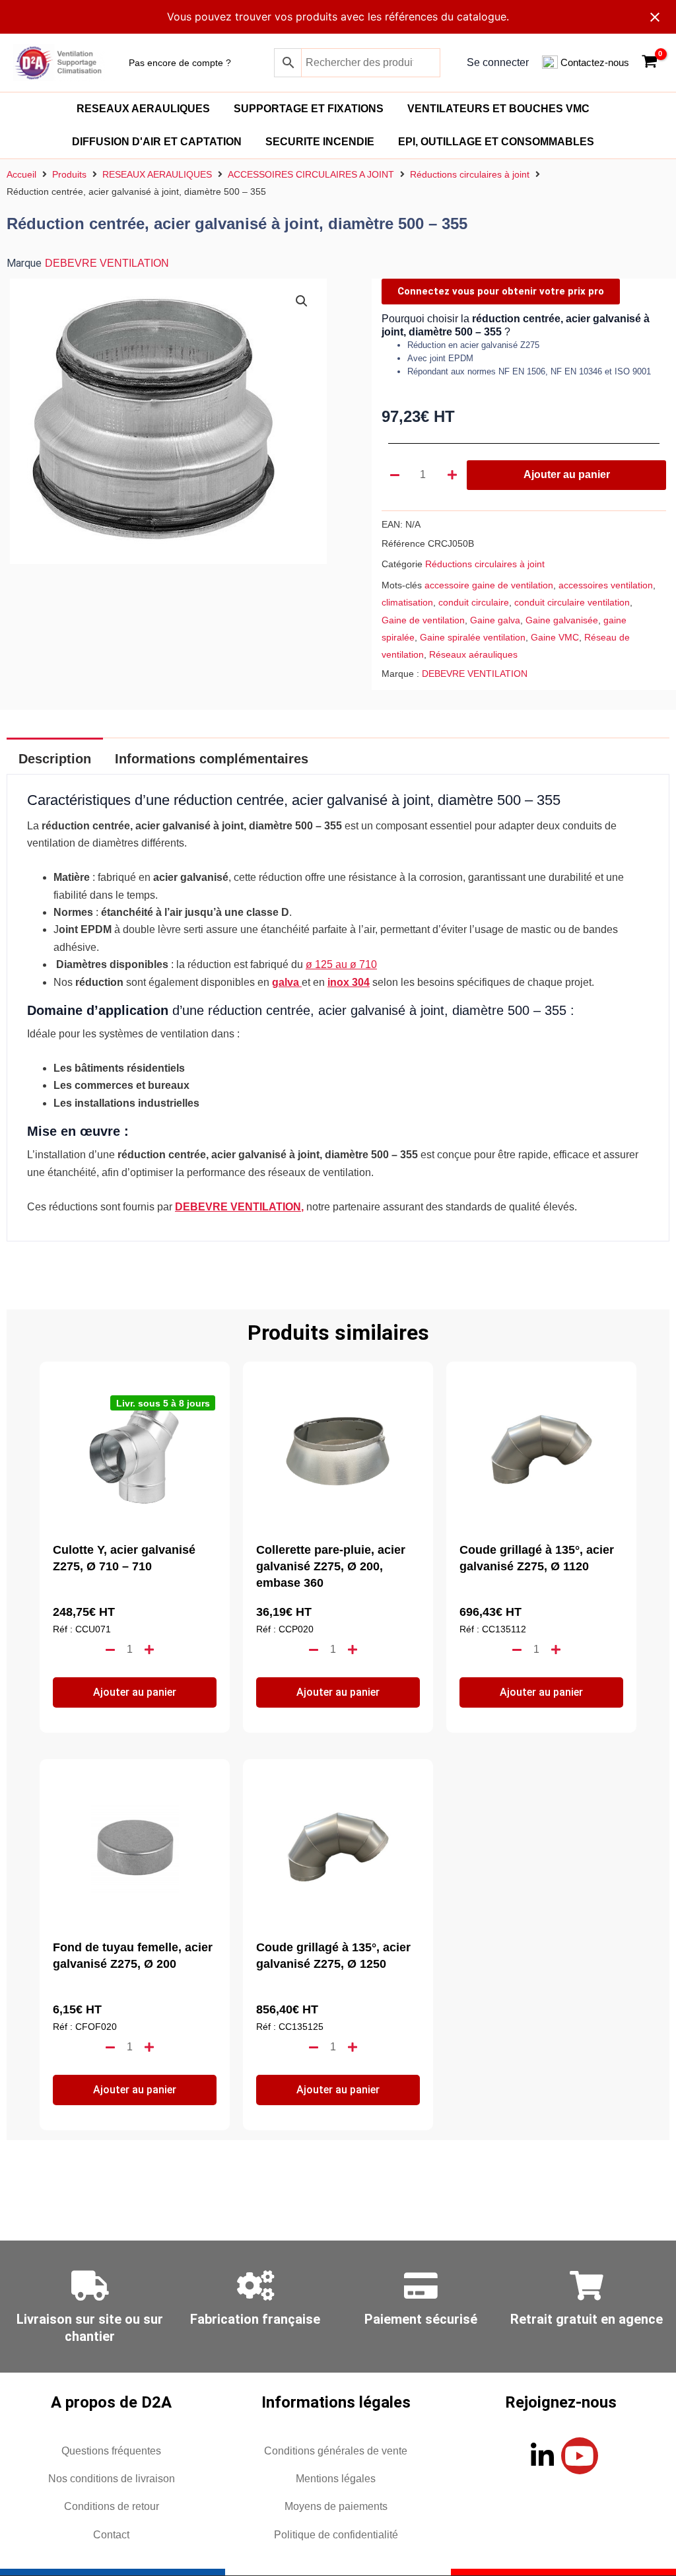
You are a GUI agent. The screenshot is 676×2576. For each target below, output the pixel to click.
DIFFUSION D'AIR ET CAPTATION (157, 142)
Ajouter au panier (567, 474)
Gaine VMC (555, 637)
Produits (69, 174)
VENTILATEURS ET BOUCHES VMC (498, 109)
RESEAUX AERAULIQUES (143, 109)
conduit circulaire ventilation (572, 602)
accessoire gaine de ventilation (489, 585)
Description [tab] (55, 759)
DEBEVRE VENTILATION (107, 263)
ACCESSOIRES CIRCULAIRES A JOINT (311, 174)
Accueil (21, 174)
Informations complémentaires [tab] (212, 759)
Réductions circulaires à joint (470, 174)
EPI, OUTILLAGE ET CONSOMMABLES (496, 142)
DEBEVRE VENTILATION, (239, 1207)
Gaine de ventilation (423, 620)
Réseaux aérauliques (473, 654)
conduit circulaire (474, 602)
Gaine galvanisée (562, 620)
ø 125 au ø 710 (341, 964)
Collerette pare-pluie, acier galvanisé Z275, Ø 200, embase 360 (331, 1566)
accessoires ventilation (606, 585)
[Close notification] (655, 17)
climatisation (407, 602)
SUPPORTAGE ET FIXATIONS (309, 109)
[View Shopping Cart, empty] (649, 63)
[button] (302, 301)
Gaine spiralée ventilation (473, 637)
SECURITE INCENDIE (320, 142)
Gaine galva (495, 620)
